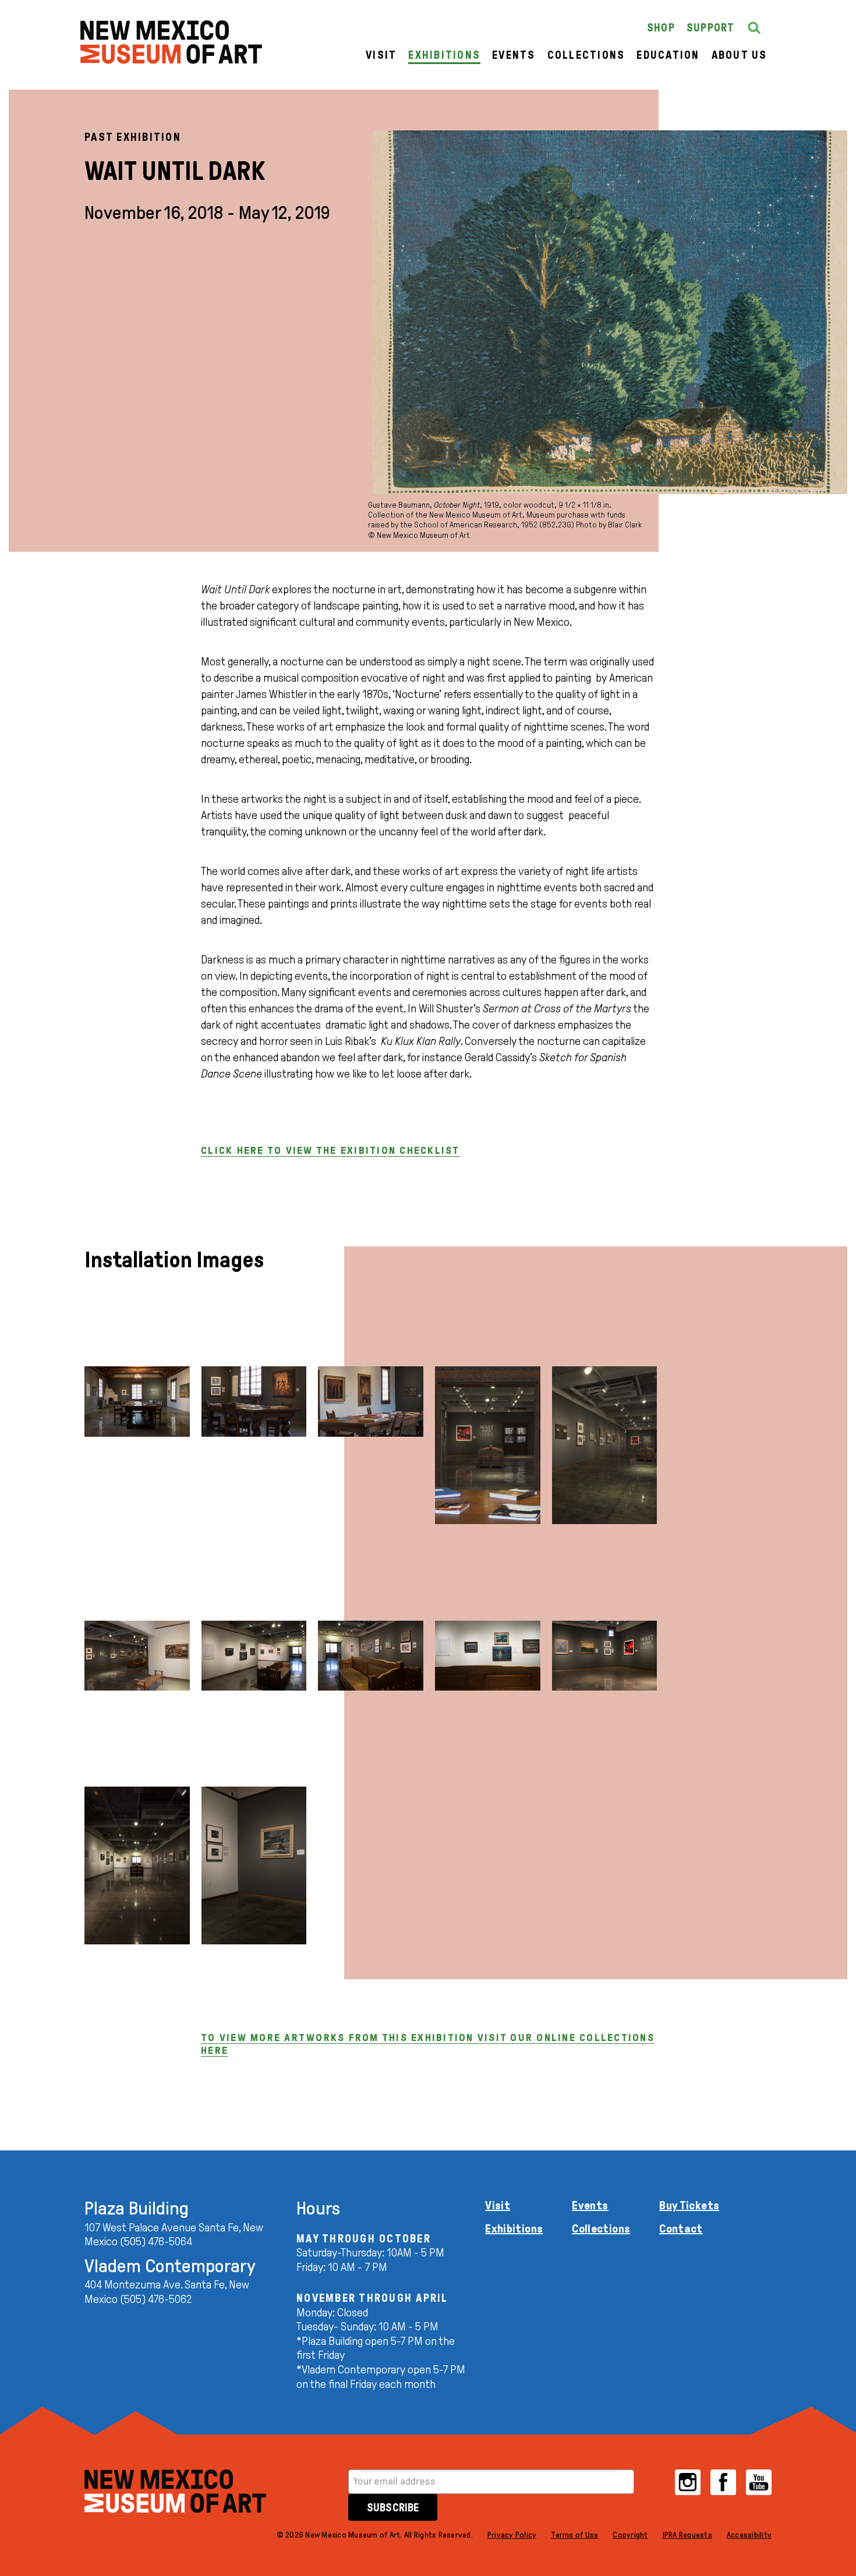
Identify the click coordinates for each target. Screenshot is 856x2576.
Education (668, 55)
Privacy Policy (512, 2535)
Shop (661, 28)
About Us (740, 55)
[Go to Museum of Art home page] (175, 2491)
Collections (586, 55)
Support (711, 28)
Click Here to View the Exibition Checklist (330, 1150)
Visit (381, 55)
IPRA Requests (687, 2535)
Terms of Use (574, 2535)
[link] (171, 42)
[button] (754, 28)
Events (514, 55)
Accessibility (749, 2535)
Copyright (630, 2535)
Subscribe (393, 2508)
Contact (681, 2228)
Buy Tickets (689, 2205)
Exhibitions (444, 55)
